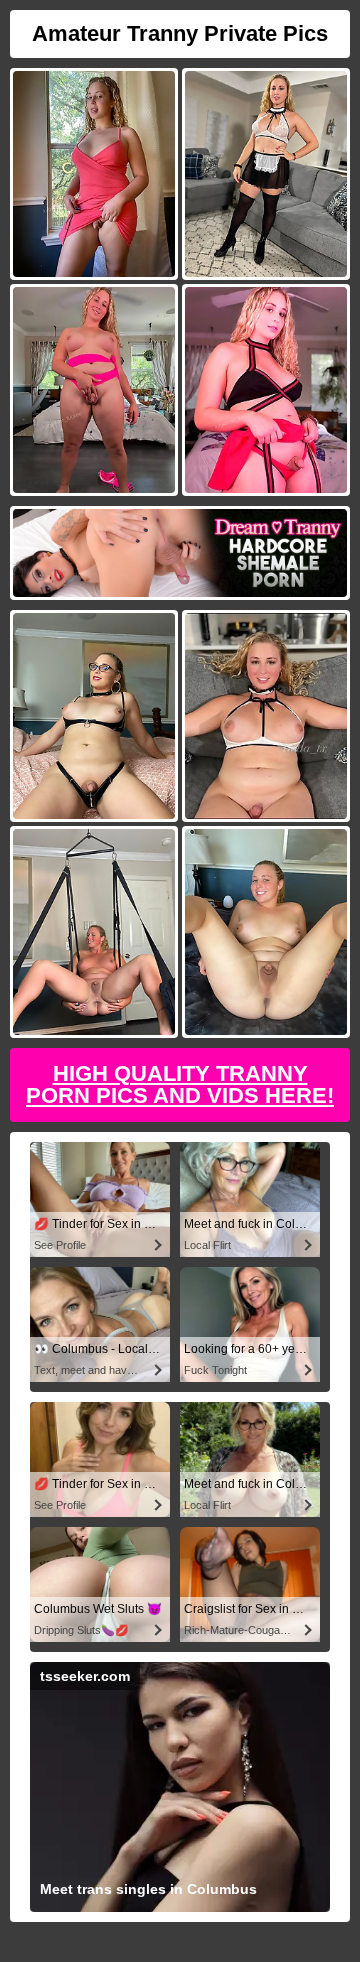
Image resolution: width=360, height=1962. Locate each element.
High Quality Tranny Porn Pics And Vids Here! (180, 1084)
